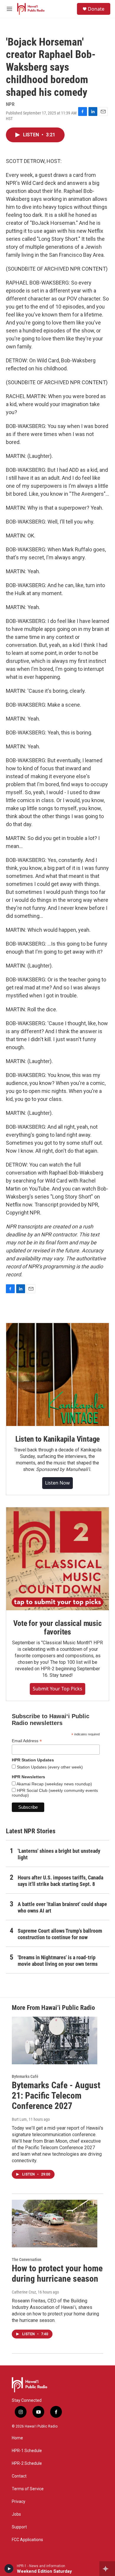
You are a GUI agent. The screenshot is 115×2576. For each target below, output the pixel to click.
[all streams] (107, 2569)
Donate (96, 9)
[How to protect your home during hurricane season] (55, 2224)
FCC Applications (27, 2540)
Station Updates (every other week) (49, 1767)
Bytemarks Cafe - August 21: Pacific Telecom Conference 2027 (56, 2095)
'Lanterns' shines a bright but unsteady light (59, 1854)
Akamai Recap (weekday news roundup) (54, 1784)
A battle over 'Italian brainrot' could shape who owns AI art (62, 1907)
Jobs (16, 2514)
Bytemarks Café (25, 2076)
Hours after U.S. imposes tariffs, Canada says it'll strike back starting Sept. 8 (60, 1881)
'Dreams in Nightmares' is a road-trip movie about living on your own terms (58, 1961)
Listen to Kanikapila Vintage (57, 1439)
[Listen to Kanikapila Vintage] (57, 1375)
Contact (19, 2476)
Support (19, 2527)
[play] (9, 2569)
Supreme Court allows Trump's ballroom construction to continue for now (60, 1934)
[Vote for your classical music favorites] (57, 1559)
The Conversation (27, 2260)
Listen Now (57, 1483)
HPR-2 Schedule (27, 2463)
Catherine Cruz (24, 2292)
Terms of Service (28, 2489)
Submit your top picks (57, 1689)
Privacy (19, 2502)
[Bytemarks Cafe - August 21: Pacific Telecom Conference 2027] (55, 2041)
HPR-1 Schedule (27, 2451)
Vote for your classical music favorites (57, 1628)
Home (17, 2438)
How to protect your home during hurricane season (57, 2273)
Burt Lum (19, 2119)
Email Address (27, 1741)
